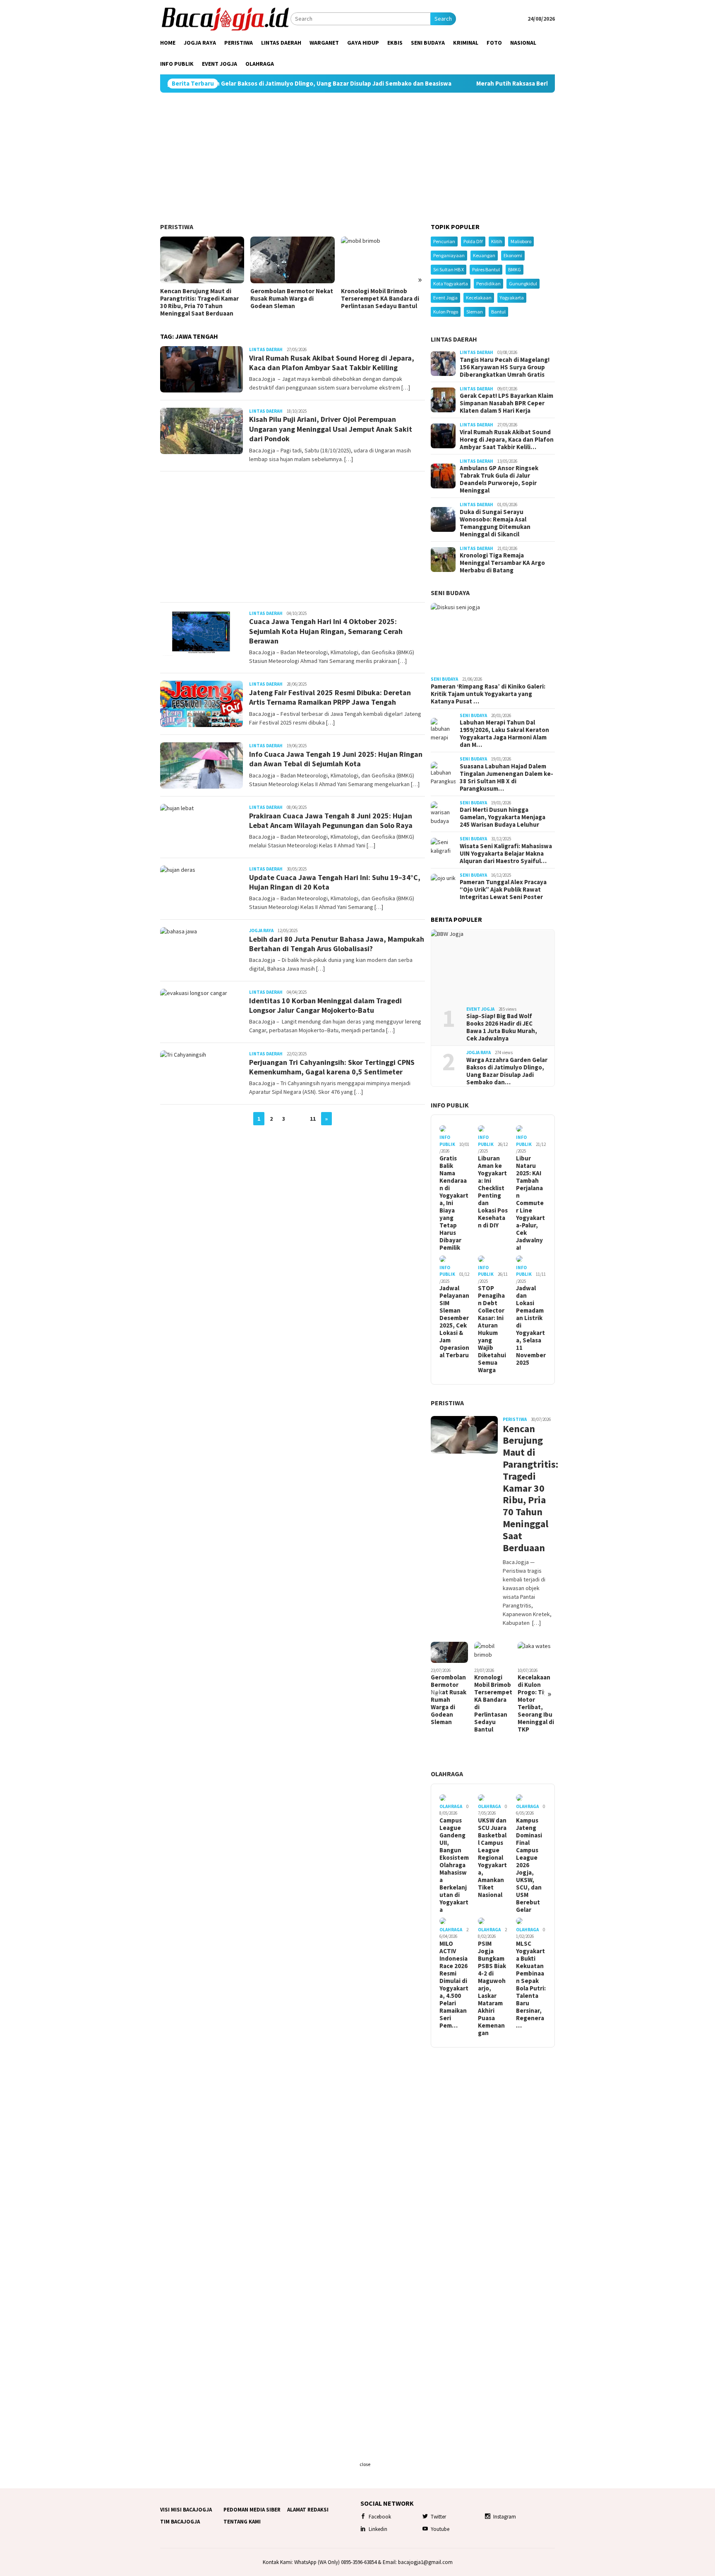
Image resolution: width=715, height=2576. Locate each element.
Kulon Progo (446, 312)
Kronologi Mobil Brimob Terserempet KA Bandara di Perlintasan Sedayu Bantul (380, 299)
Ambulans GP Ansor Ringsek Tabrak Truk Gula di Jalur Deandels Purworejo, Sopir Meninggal (499, 479)
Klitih (497, 241)
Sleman (475, 312)
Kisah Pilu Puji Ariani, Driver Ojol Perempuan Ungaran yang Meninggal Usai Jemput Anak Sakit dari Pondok (331, 429)
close (365, 2464)
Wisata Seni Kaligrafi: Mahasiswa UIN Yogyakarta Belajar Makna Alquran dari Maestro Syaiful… (506, 854)
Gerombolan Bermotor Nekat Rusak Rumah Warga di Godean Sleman (292, 299)
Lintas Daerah (266, 349)
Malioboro (521, 241)
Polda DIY (473, 241)
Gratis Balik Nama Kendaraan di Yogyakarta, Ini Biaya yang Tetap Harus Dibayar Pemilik (454, 1203)
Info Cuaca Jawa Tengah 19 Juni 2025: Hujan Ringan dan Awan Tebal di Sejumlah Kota (336, 759)
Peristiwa (177, 227)
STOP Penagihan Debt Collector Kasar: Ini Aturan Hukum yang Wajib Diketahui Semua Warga (492, 1329)
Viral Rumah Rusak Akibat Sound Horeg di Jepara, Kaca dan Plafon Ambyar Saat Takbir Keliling (332, 363)
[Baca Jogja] (225, 18)
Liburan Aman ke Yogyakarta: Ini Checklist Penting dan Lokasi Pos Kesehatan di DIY (493, 1192)
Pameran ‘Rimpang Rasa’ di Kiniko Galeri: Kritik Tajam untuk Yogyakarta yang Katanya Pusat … (488, 694)
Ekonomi (513, 255)
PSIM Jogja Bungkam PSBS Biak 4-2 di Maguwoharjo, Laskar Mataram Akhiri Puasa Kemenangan (492, 1988)
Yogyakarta (512, 298)
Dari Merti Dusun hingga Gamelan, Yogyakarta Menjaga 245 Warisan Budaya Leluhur (503, 817)
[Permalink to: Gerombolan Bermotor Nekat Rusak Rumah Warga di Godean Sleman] (292, 260)
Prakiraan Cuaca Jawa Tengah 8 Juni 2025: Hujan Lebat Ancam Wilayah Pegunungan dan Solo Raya (331, 820)
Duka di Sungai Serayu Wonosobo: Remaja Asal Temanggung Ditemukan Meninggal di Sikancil (495, 523)
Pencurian (444, 241)
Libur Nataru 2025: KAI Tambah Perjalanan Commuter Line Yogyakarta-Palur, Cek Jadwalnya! (530, 1203)
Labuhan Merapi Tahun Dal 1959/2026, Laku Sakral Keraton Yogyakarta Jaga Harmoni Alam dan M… (504, 734)
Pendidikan (488, 283)
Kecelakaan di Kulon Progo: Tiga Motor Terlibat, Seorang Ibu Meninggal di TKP (536, 1703)
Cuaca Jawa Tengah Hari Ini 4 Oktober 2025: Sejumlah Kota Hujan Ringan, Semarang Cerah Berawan (326, 631)
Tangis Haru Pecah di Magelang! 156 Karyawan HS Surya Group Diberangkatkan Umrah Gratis (505, 367)
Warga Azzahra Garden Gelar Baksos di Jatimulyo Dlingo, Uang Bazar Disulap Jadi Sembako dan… (507, 1071)
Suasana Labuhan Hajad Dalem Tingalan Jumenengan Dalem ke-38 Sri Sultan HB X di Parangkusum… (506, 777)
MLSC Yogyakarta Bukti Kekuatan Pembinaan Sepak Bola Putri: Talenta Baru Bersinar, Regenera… (531, 1985)
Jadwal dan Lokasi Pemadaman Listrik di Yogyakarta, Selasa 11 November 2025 (531, 1325)
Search (443, 19)
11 (313, 1119)
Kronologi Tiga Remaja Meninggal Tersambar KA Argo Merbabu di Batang (502, 563)
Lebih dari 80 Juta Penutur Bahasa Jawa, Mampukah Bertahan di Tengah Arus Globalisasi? (337, 944)
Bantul (498, 312)
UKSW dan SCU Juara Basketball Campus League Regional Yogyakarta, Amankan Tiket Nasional (492, 1858)
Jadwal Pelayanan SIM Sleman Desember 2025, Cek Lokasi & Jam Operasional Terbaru (454, 1322)
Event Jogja (445, 298)
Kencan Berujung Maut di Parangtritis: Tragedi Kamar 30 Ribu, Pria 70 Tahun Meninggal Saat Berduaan (199, 302)
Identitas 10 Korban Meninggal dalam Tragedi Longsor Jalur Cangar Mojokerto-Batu (325, 1005)
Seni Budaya (450, 593)
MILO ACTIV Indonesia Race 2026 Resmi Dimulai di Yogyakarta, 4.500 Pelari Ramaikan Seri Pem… (454, 1985)
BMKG (515, 269)
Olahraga (447, 1774)
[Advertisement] (357, 158)
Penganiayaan (449, 255)
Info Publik (450, 1105)
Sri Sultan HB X (449, 269)
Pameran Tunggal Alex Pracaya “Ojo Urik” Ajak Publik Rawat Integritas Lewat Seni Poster (503, 890)
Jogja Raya (261, 930)
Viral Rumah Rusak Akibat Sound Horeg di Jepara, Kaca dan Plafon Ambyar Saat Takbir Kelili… (507, 440)
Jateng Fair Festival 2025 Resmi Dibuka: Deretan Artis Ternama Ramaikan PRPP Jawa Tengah (330, 697)
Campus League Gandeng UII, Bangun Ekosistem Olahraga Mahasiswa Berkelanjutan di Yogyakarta (454, 1865)
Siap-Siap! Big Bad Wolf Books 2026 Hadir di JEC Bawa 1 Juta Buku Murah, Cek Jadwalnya (502, 1027)
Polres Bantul (486, 269)
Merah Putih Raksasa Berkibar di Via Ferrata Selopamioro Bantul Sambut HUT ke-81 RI (511, 84)
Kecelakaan (479, 298)
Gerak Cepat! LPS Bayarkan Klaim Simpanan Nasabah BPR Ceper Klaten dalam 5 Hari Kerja (506, 403)
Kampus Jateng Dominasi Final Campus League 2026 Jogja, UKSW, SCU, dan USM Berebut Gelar (529, 1865)
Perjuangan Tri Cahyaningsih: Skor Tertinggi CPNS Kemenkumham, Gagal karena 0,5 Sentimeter (332, 1067)
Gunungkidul (523, 283)
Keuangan (484, 255)
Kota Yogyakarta (451, 283)
